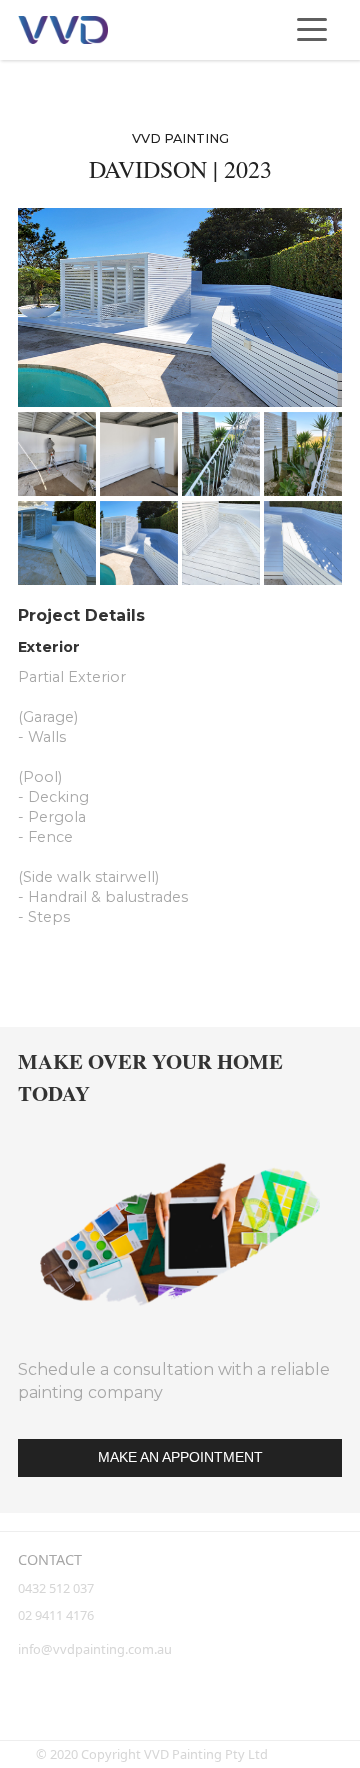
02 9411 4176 (56, 1615)
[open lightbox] (180, 307)
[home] (63, 30)
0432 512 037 (57, 1588)
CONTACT (50, 1559)
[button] (312, 30)
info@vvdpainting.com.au (95, 1649)
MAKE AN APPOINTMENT (180, 1457)
